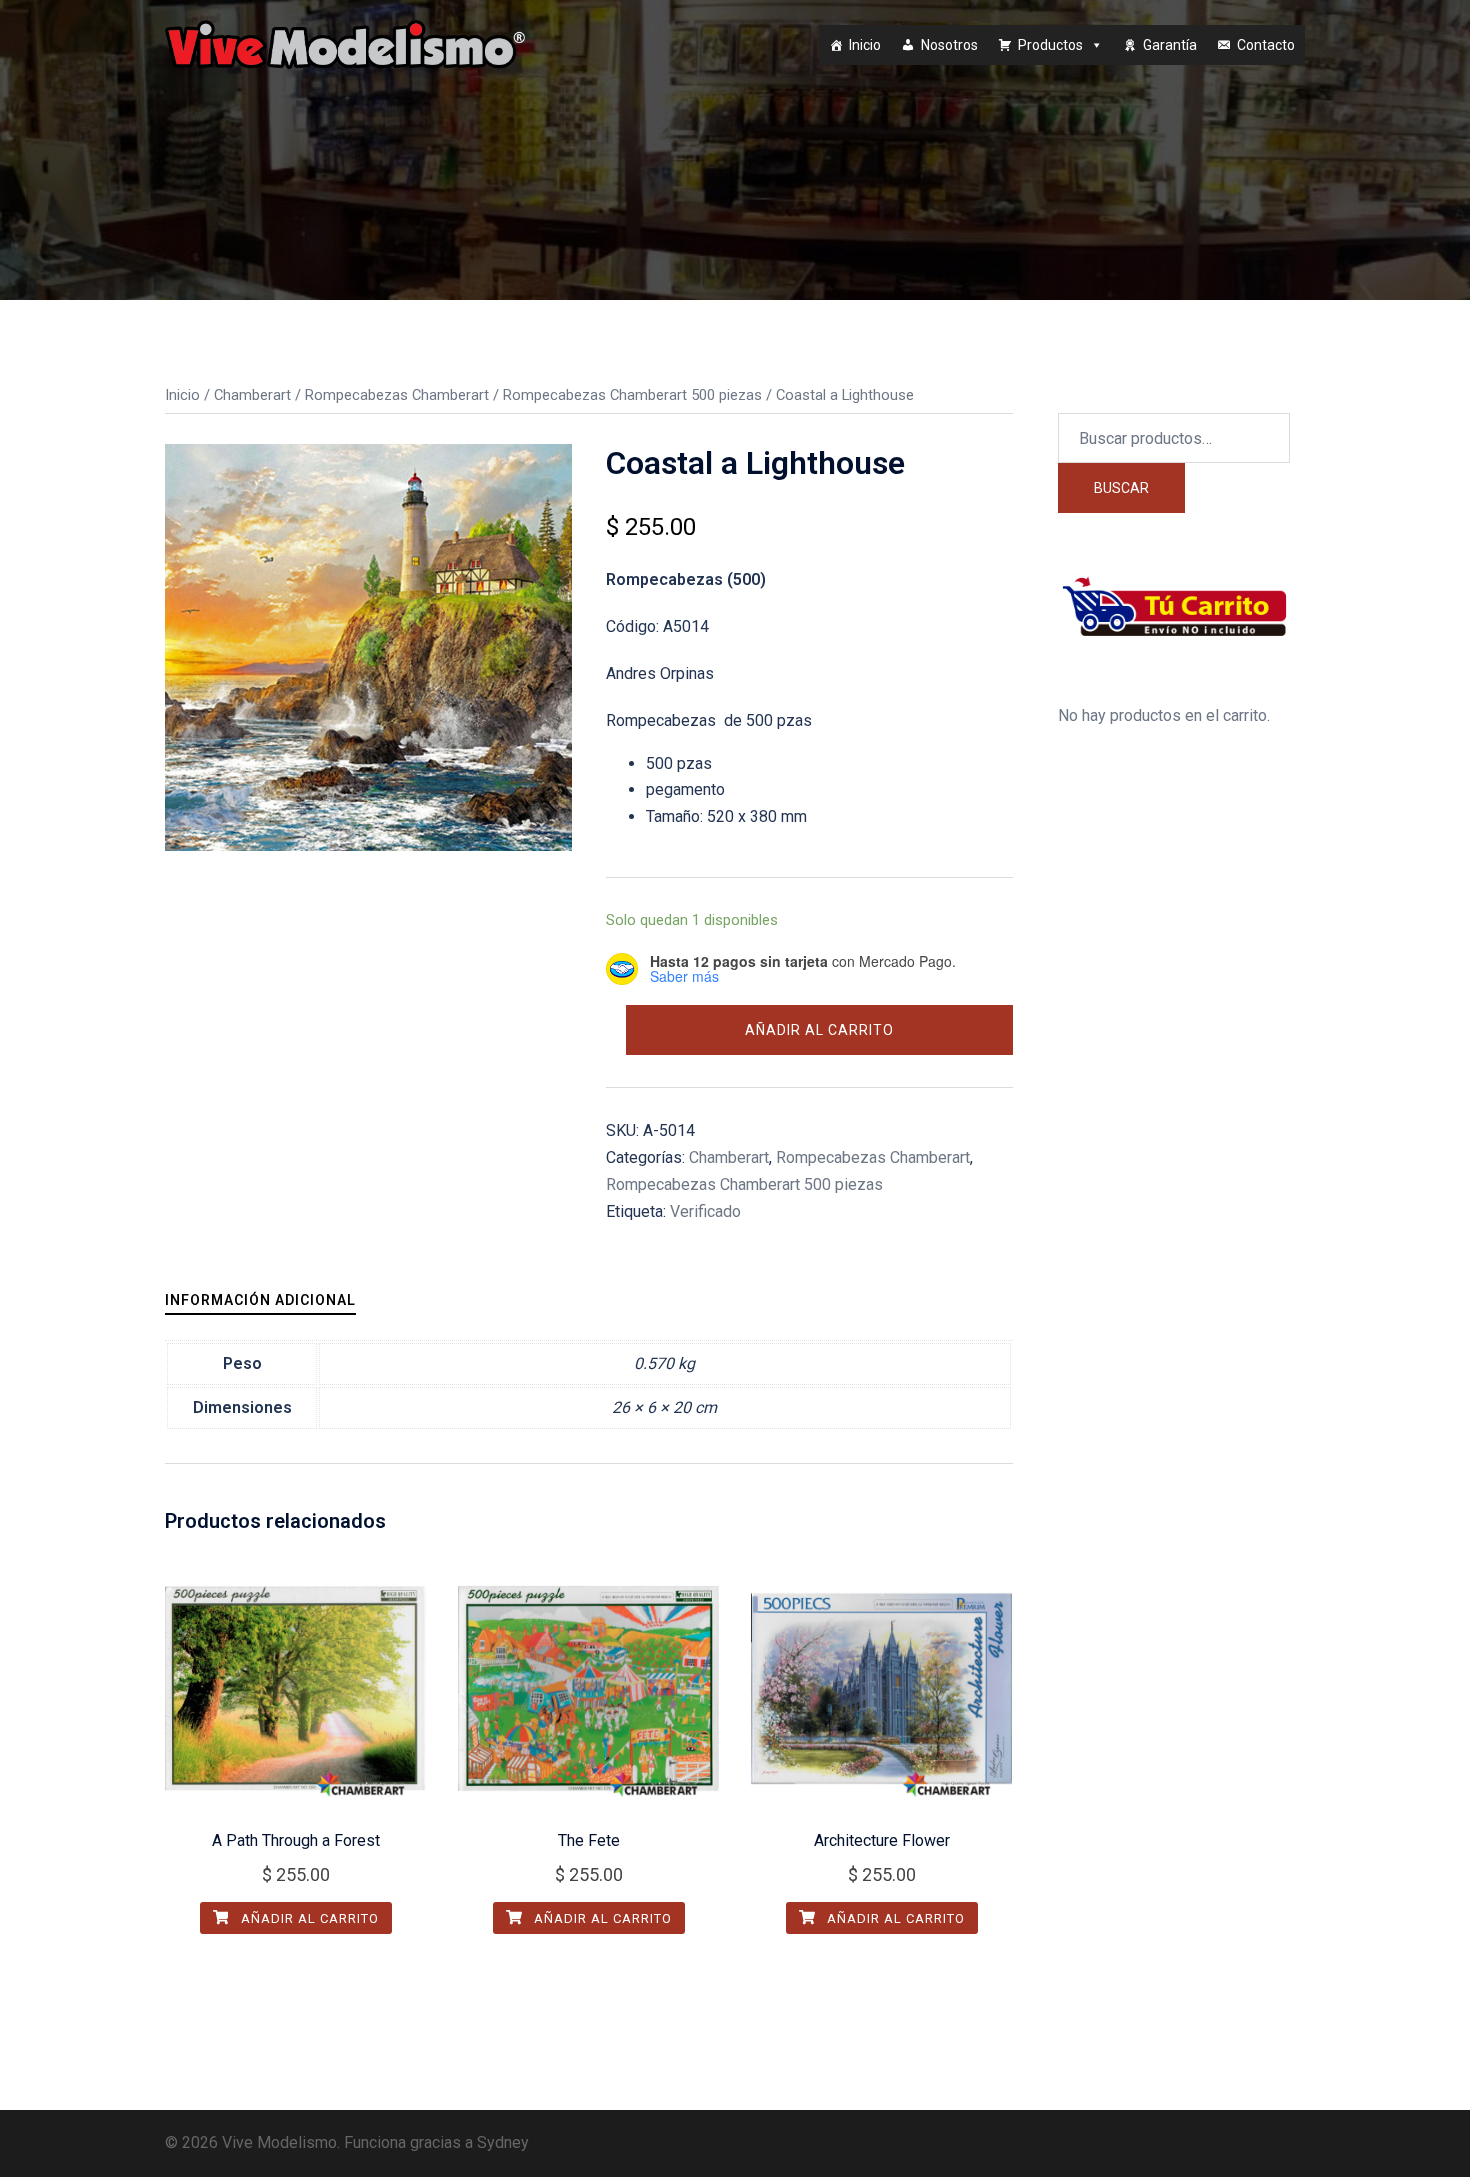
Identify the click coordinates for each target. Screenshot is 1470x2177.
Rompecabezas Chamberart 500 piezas (632, 395)
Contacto (1266, 45)
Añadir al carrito (819, 1030)
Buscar (1121, 488)
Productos (1050, 45)
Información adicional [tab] (260, 1300)
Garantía (1170, 45)
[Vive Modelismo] (345, 43)
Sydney (503, 2142)
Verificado (705, 1211)
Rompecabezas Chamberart (397, 395)
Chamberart (252, 395)
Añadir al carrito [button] (308, 1918)
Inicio (865, 45)
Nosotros (949, 45)
